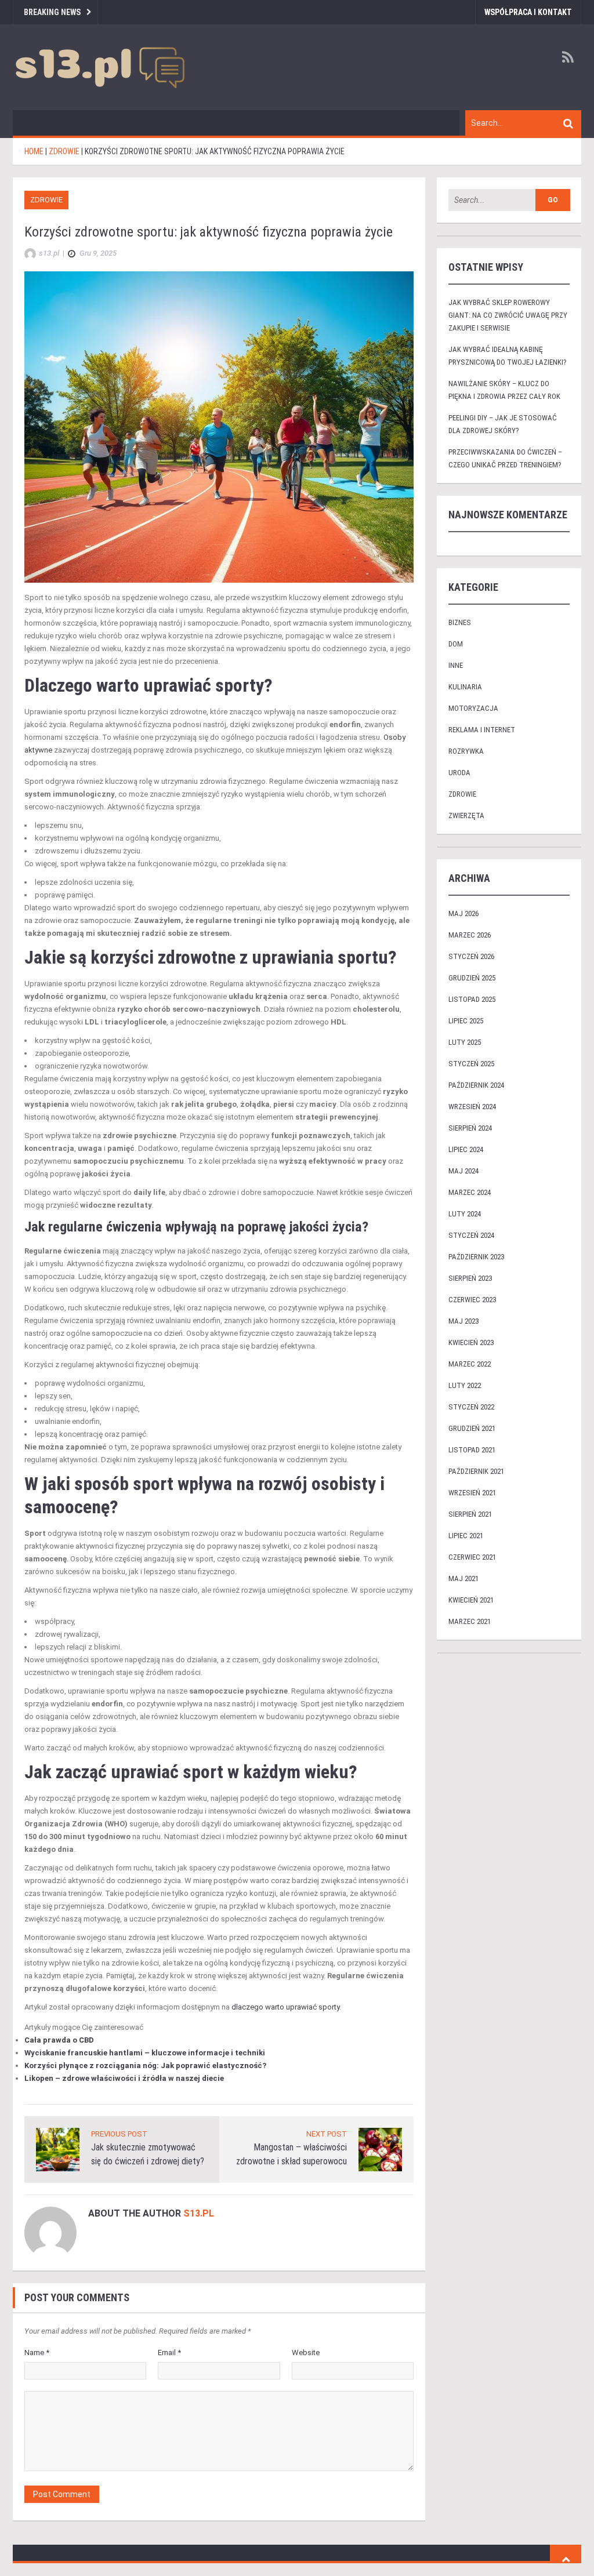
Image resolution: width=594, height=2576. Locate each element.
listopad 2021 (472, 1450)
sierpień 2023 (470, 1278)
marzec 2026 (470, 935)
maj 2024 (463, 1171)
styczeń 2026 (471, 956)
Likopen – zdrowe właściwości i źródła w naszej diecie (124, 2078)
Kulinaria (465, 687)
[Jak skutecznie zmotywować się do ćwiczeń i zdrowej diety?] (58, 2149)
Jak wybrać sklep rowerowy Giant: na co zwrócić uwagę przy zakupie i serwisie (508, 315)
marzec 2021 (470, 1621)
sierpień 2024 (470, 1128)
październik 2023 (476, 1257)
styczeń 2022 (471, 1407)
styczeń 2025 (471, 1064)
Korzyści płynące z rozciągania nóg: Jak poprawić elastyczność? (145, 2065)
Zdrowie (46, 200)
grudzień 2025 (472, 978)
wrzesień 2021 (472, 1493)
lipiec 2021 (466, 1536)
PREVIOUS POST (119, 2134)
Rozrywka (466, 751)
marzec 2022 (470, 1364)
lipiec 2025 (466, 1021)
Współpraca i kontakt (528, 12)
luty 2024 (465, 1214)
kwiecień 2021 (471, 1600)
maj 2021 (463, 1578)
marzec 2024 (470, 1192)
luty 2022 (465, 1385)
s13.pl (199, 2213)
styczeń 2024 (471, 1235)
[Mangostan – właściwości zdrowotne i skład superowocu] (380, 2149)
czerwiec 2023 (472, 1300)
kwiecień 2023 (471, 1343)
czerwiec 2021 (472, 1557)
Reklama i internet (482, 730)
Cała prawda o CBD (59, 2040)
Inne (456, 665)
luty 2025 (465, 1042)
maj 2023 (463, 1321)
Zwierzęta (466, 815)
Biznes (460, 622)
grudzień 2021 (472, 1428)
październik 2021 (476, 1471)
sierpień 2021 (470, 1514)
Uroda (459, 773)
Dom (456, 644)
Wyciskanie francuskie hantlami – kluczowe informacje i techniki (145, 2053)
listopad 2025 (472, 999)
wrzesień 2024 (472, 1107)
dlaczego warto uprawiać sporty (285, 2007)
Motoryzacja (473, 708)
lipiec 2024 (466, 1149)
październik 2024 (476, 1085)
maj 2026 (463, 913)
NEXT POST (327, 2134)
